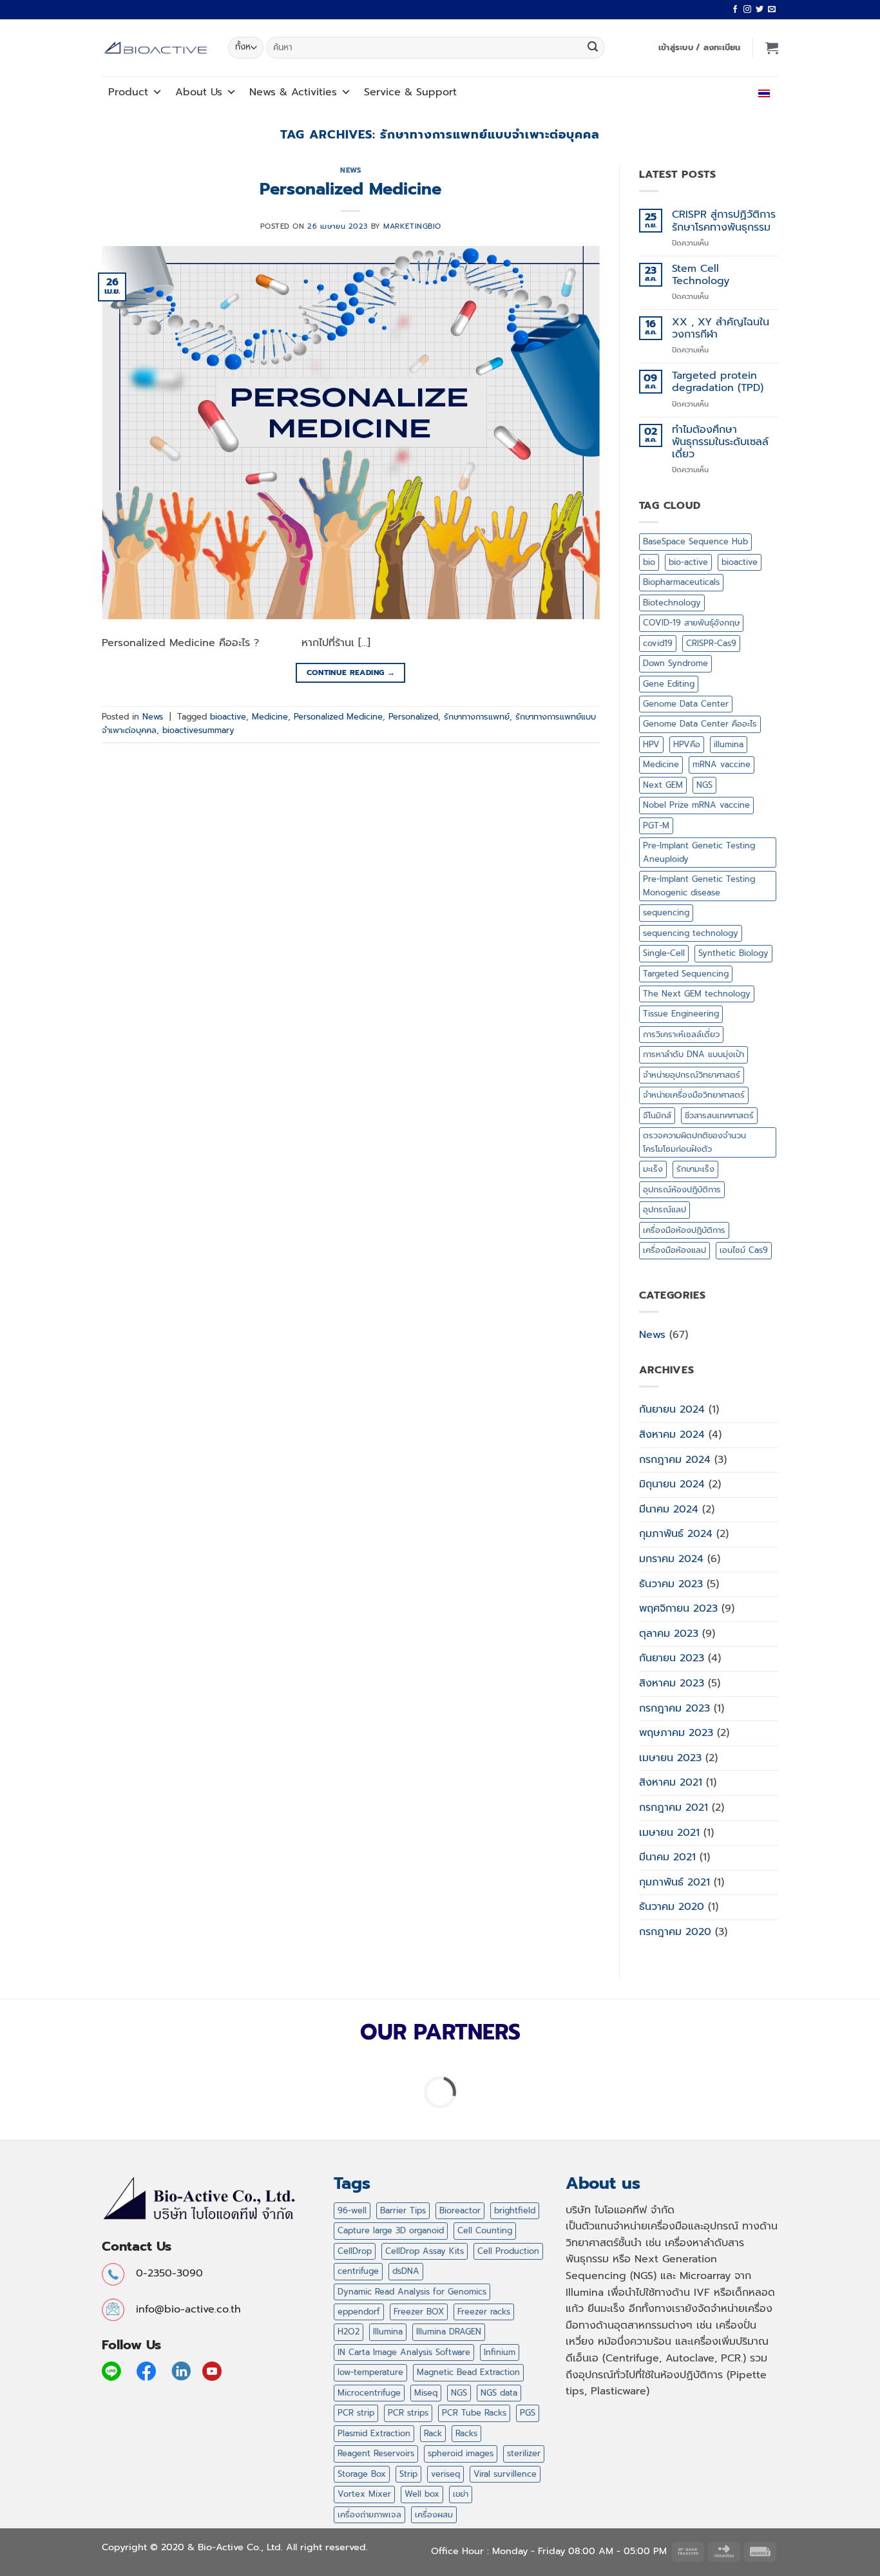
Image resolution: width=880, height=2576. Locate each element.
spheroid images (461, 2453)
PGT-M (656, 825)
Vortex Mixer (364, 2494)
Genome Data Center (686, 704)
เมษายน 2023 (670, 1758)
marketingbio (412, 226)
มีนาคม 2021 (667, 1857)
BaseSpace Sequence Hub (695, 541)
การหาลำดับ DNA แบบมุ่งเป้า (693, 1054)
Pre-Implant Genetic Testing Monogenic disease (699, 885)
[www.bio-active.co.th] (155, 48)
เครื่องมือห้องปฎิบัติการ (684, 1230)
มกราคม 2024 (671, 1559)
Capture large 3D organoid (391, 2230)
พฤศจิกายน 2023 (678, 1608)
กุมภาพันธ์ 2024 (676, 1534)
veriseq (445, 2474)
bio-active (688, 562)
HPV (651, 744)
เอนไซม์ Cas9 (744, 1250)
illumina (729, 744)
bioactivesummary (198, 730)
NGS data (499, 2393)
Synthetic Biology (733, 953)
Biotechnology (672, 603)
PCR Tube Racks (474, 2413)
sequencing (666, 912)
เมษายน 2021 (669, 1833)
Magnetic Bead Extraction (468, 2372)
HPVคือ (687, 744)
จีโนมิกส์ (657, 1115)
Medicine (270, 717)
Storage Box (362, 2474)
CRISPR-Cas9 (711, 643)
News (350, 170)
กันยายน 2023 (672, 1658)
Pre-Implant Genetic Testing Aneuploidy (699, 852)
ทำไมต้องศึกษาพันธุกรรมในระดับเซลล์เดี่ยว (720, 443)
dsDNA (406, 2271)
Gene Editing (669, 684)
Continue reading (351, 673)
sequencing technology (691, 933)
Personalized (413, 717)
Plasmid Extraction (374, 2433)
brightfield (515, 2210)
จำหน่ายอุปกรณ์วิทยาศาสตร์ (692, 1075)
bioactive (228, 717)
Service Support (410, 92)
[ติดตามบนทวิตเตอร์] (760, 10)
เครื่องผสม (434, 2514)
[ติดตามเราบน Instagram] (747, 10)
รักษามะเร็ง (695, 1169)
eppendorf (359, 2312)
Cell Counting (485, 2230)
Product (128, 92)
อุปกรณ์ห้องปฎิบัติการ (682, 1189)
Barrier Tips (403, 2210)
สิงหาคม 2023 (672, 1683)
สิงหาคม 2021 (671, 1782)
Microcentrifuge (369, 2393)
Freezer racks (484, 2312)
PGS (528, 2413)
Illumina (388, 2332)
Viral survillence (505, 2474)
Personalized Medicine (350, 189)
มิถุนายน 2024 (672, 1484)
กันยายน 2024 (672, 1409)
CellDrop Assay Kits (425, 2251)
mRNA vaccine (722, 764)
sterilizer (524, 2453)
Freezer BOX (419, 2312)
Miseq (426, 2393)
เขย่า (461, 2494)
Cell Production (508, 2251)
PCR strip (356, 2413)
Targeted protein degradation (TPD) (718, 382)
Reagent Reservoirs (376, 2453)
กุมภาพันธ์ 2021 (674, 1882)
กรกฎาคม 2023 (674, 1708)
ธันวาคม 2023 (671, 1584)
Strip (408, 2474)
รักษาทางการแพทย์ (477, 717)
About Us (199, 92)
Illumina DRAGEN (449, 2332)
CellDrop (355, 2251)
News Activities (293, 92)
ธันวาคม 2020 (672, 1907)
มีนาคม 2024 (669, 1509)
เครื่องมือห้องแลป (674, 1250)
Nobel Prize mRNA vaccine (696, 805)
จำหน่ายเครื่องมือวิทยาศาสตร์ (694, 1095)
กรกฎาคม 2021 (674, 1808)
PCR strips (408, 2413)
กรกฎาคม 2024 (675, 1460)
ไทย (751, 92)
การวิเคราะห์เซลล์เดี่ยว (681, 1034)
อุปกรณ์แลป (665, 1209)
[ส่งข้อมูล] (593, 48)
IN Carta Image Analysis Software (404, 2352)
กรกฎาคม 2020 (675, 1932)
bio (649, 562)
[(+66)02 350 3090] (726, 92)
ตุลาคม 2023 (669, 1634)
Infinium (500, 2352)
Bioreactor (460, 2210)
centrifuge (358, 2271)
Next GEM (663, 785)
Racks (466, 2433)
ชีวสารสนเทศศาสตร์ (719, 1115)
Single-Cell (664, 953)
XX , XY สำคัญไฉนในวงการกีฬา (721, 329)
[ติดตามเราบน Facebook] (735, 10)
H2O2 (349, 2332)
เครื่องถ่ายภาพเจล (369, 2514)
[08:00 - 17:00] (697, 92)
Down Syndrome (675, 663)
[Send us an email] (772, 10)
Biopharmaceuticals (681, 582)
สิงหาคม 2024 (672, 1435)
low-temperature (370, 2372)
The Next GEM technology (697, 994)
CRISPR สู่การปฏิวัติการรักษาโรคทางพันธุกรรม (724, 221)
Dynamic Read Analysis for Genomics (412, 2292)
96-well (352, 2210)
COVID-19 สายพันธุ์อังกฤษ (691, 623)
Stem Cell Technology (701, 275)
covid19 (658, 643)
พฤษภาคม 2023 (676, 1733)
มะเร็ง (653, 1169)
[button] (700, 48)
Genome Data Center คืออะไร (700, 724)
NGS (704, 785)
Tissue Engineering (681, 1014)
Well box (422, 2494)
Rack (433, 2433)
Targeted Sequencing (686, 974)
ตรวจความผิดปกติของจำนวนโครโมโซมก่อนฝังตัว (694, 1142)
